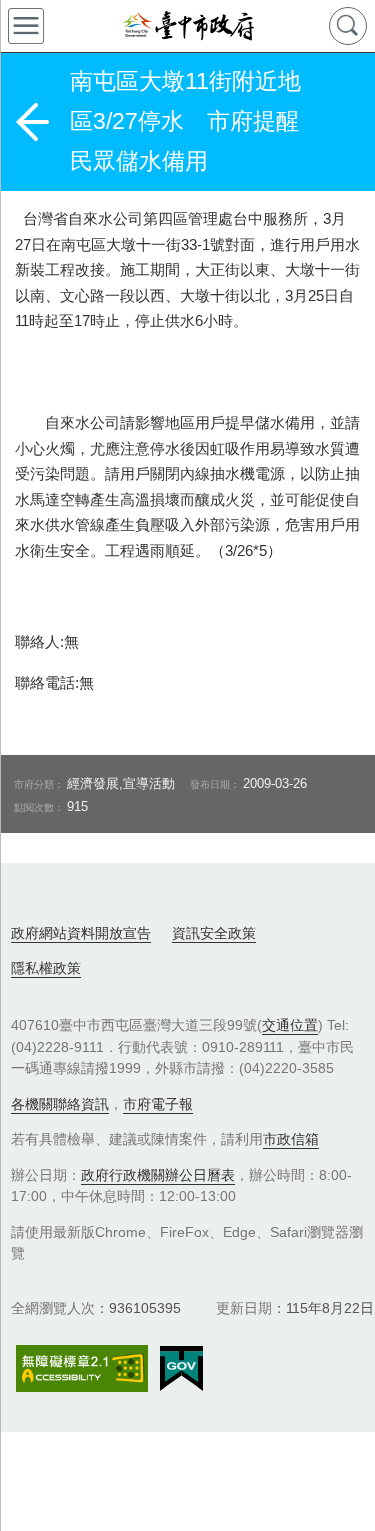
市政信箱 (291, 1139)
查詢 (348, 26)
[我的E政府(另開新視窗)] (181, 1369)
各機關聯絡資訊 (60, 1104)
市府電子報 (158, 1104)
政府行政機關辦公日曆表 (158, 1175)
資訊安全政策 (214, 933)
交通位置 (290, 1025)
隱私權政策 (46, 968)
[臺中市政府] (187, 26)
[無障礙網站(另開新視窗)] (82, 1368)
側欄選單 (26, 26)
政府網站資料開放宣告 (81, 933)
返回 (32, 122)
